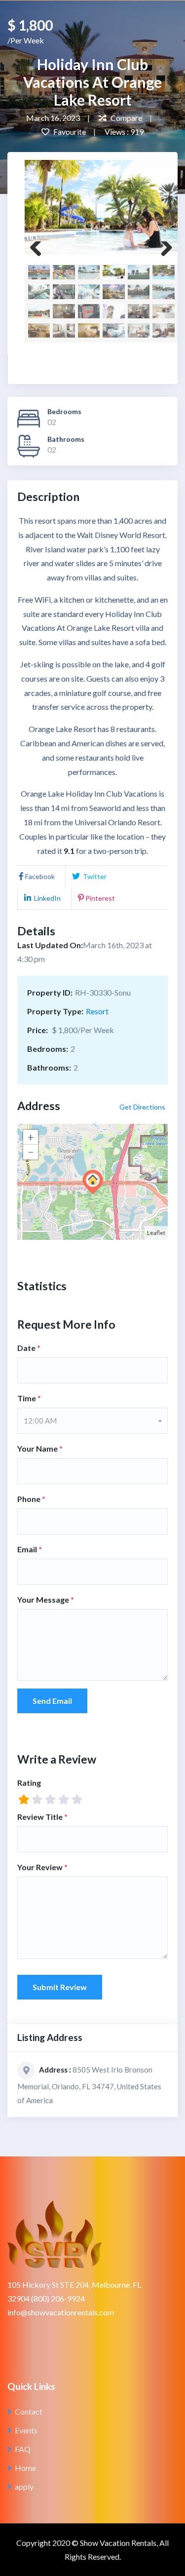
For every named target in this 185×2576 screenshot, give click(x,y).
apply (24, 2486)
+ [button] (31, 1137)
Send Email (52, 1701)
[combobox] (92, 1421)
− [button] (31, 1152)
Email (30, 1549)
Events (26, 2430)
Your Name (40, 1448)
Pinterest (100, 898)
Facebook (40, 876)
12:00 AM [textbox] (40, 1421)
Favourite (69, 132)
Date (29, 1348)
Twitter (94, 876)
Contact (29, 2411)
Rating (29, 1783)
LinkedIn (47, 898)
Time (29, 1398)
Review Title (42, 1817)
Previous (39, 251)
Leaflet (156, 1233)
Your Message (46, 1599)
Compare (126, 118)
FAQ (23, 2449)
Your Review (42, 1867)
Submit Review (60, 1987)
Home (25, 2468)
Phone (31, 1499)
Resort (97, 1011)
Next (163, 251)
